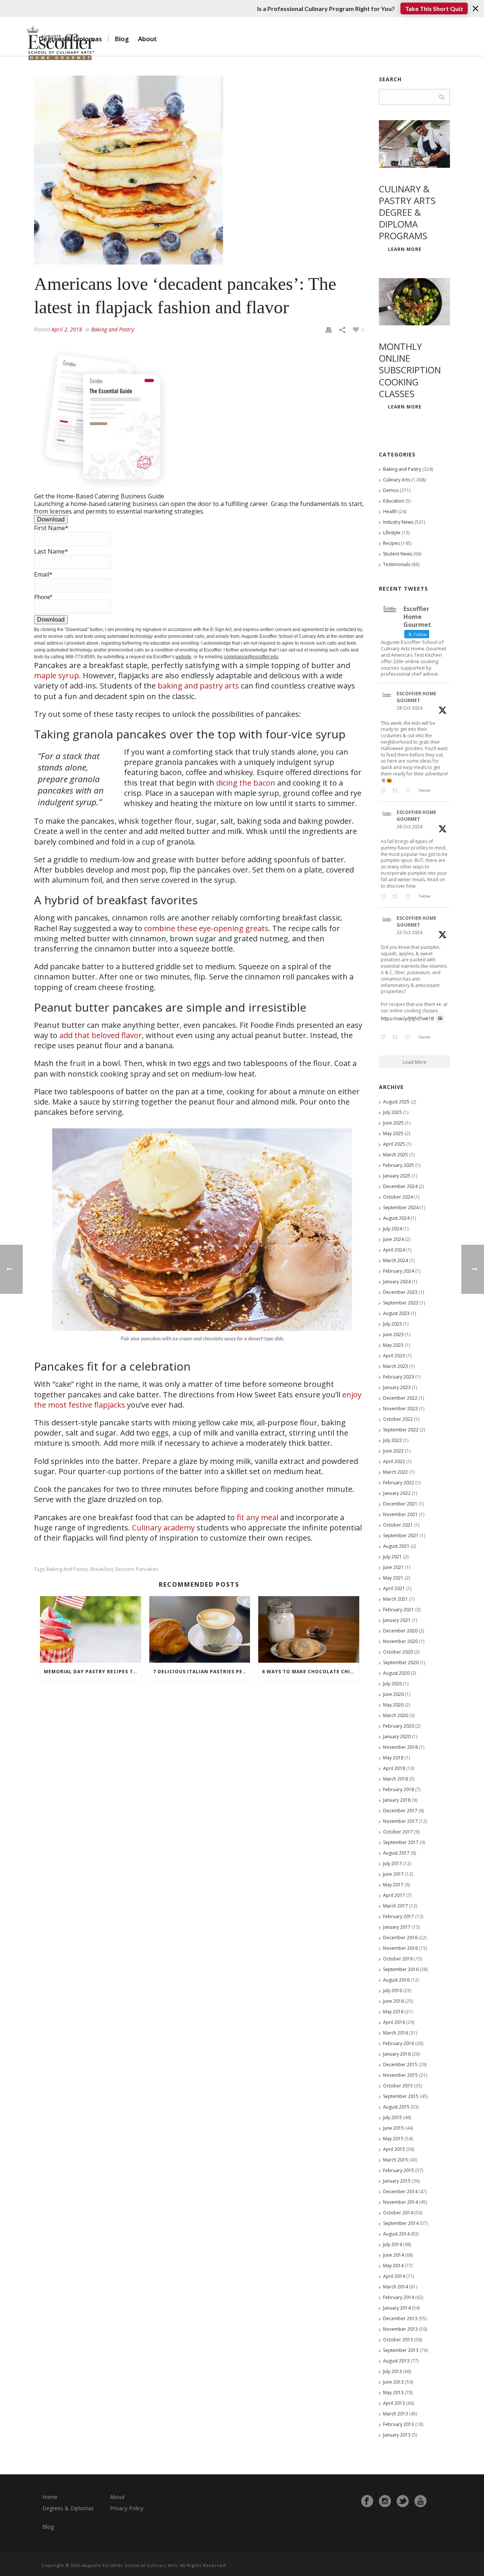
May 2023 (393, 1345)
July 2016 (392, 1990)
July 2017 (392, 1864)
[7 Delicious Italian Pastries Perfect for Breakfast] (200, 1629)
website (183, 657)
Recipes (391, 543)
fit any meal (258, 1517)
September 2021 (401, 1536)
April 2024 (394, 1250)
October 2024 (398, 1197)
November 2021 (400, 1514)
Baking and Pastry (112, 329)
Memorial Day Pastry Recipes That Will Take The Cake (92, 1672)
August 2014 (396, 2234)
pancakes (147, 1569)
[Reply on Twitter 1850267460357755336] (385, 897)
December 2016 (400, 1938)
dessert (124, 1569)
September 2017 (401, 1842)
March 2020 (396, 1715)
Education (394, 501)
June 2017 (393, 1874)
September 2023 (401, 1303)
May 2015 (393, 2139)
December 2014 (400, 2192)
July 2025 (392, 1112)
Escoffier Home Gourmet (417, 697)
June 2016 (393, 2001)
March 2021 (396, 1599)
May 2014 (393, 2266)
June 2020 (393, 1694)
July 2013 (392, 2371)
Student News (398, 554)
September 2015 (401, 2096)
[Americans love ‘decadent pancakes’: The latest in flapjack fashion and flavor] (199, 170)
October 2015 (398, 2086)
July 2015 (392, 2117)
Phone (43, 596)
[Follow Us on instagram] (385, 2501)
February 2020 (399, 1726)
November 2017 (400, 1821)
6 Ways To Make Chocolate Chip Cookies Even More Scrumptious (311, 1672)
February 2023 (399, 1377)
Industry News (398, 522)
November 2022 (400, 1409)
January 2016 (397, 2054)
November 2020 (400, 1641)
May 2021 (393, 1578)
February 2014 (399, 2297)
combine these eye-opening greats (206, 928)
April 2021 (394, 1588)
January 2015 (397, 2181)
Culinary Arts (397, 480)
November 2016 (400, 1948)
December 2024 (400, 1186)
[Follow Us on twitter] (403, 2501)
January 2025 (397, 1176)
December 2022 (400, 1398)
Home (50, 2497)
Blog (122, 39)
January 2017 (397, 1927)
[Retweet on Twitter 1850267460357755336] (397, 897)
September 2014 (401, 2223)
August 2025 (396, 1102)
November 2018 (400, 1747)
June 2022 (393, 1451)
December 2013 (400, 2318)
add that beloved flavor (101, 1035)
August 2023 (396, 1313)
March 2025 (396, 1155)
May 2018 (393, 1758)
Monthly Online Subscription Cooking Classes (410, 370)
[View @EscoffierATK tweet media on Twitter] (440, 1019)
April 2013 (394, 2403)
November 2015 (400, 2075)
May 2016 (393, 2012)
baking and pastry (67, 1569)
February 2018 (399, 1789)
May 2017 (393, 1885)
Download (51, 519)
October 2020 (398, 1652)
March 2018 (396, 1779)
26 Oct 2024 (410, 827)
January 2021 (397, 1620)
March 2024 (396, 1260)
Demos (391, 490)
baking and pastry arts (198, 686)
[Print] (329, 329)
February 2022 (399, 1483)
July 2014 (392, 2244)
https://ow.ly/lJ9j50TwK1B (407, 1018)
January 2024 (397, 1282)
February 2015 (399, 2170)
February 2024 (399, 1271)
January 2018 (397, 1800)
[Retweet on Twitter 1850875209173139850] (397, 791)
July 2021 (392, 1557)
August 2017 (396, 1853)
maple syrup (57, 675)
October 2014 (398, 2213)
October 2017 (398, 1832)
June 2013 (393, 2382)
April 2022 (394, 1461)
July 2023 (392, 1324)
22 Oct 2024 (410, 932)
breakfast (102, 1569)
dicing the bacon (246, 783)
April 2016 (394, 2022)
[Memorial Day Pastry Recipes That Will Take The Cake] (91, 1629)
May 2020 (393, 1705)
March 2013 (396, 2414)
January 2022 (397, 1493)
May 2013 (393, 2393)
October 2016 (398, 1959)
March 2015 (396, 2160)
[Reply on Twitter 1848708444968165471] (385, 1038)
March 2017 (396, 1906)
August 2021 (396, 1546)
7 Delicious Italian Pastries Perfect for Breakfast (202, 1672)
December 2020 (400, 1631)
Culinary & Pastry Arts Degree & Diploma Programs (407, 212)
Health (390, 511)
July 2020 (392, 1684)
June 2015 (393, 2128)
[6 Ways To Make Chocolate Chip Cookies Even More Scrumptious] (309, 1629)
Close (475, 9)
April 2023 (394, 1356)
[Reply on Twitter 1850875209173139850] (385, 791)
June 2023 (393, 1334)
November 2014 (400, 2202)
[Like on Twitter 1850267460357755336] (410, 897)
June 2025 (393, 1123)
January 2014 (397, 2308)
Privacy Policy (127, 2508)
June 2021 (393, 1567)
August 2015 (396, 2107)
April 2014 (394, 2276)
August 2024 (396, 1218)
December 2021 (400, 1504)
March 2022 (396, 1472)
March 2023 (396, 1366)
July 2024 (392, 1229)
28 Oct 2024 (410, 708)
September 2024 (401, 1208)
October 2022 (398, 1419)
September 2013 (401, 2350)
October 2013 (398, 2340)
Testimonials (397, 564)
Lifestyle (392, 533)
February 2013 (399, 2424)
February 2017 (399, 1916)
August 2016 (396, 1980)
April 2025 (394, 1144)
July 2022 (392, 1440)
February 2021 (399, 1610)
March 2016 (396, 2033)
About (147, 39)
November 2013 (400, 2329)
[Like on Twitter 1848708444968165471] (410, 1038)
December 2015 (400, 2065)
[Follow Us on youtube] (420, 2501)
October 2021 (398, 1525)
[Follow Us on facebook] (367, 2501)
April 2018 (394, 1768)
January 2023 (397, 1387)
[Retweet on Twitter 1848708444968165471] (397, 1038)
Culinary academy (163, 1528)
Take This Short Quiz (434, 9)
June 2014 (393, 2255)
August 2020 (396, 1673)
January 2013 (397, 2435)
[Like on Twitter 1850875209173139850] (410, 791)
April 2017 (394, 1895)
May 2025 (393, 1133)
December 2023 (400, 1292)
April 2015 (394, 2149)
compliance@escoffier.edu (251, 657)
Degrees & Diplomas (68, 2508)
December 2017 (400, 1811)
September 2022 (401, 1430)
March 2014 (396, 2287)
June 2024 (393, 1239)
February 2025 (399, 1165)
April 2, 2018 (67, 329)
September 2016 (401, 1969)
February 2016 (399, 2043)
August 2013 (396, 2361)
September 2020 (401, 1662)
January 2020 (397, 1737)
